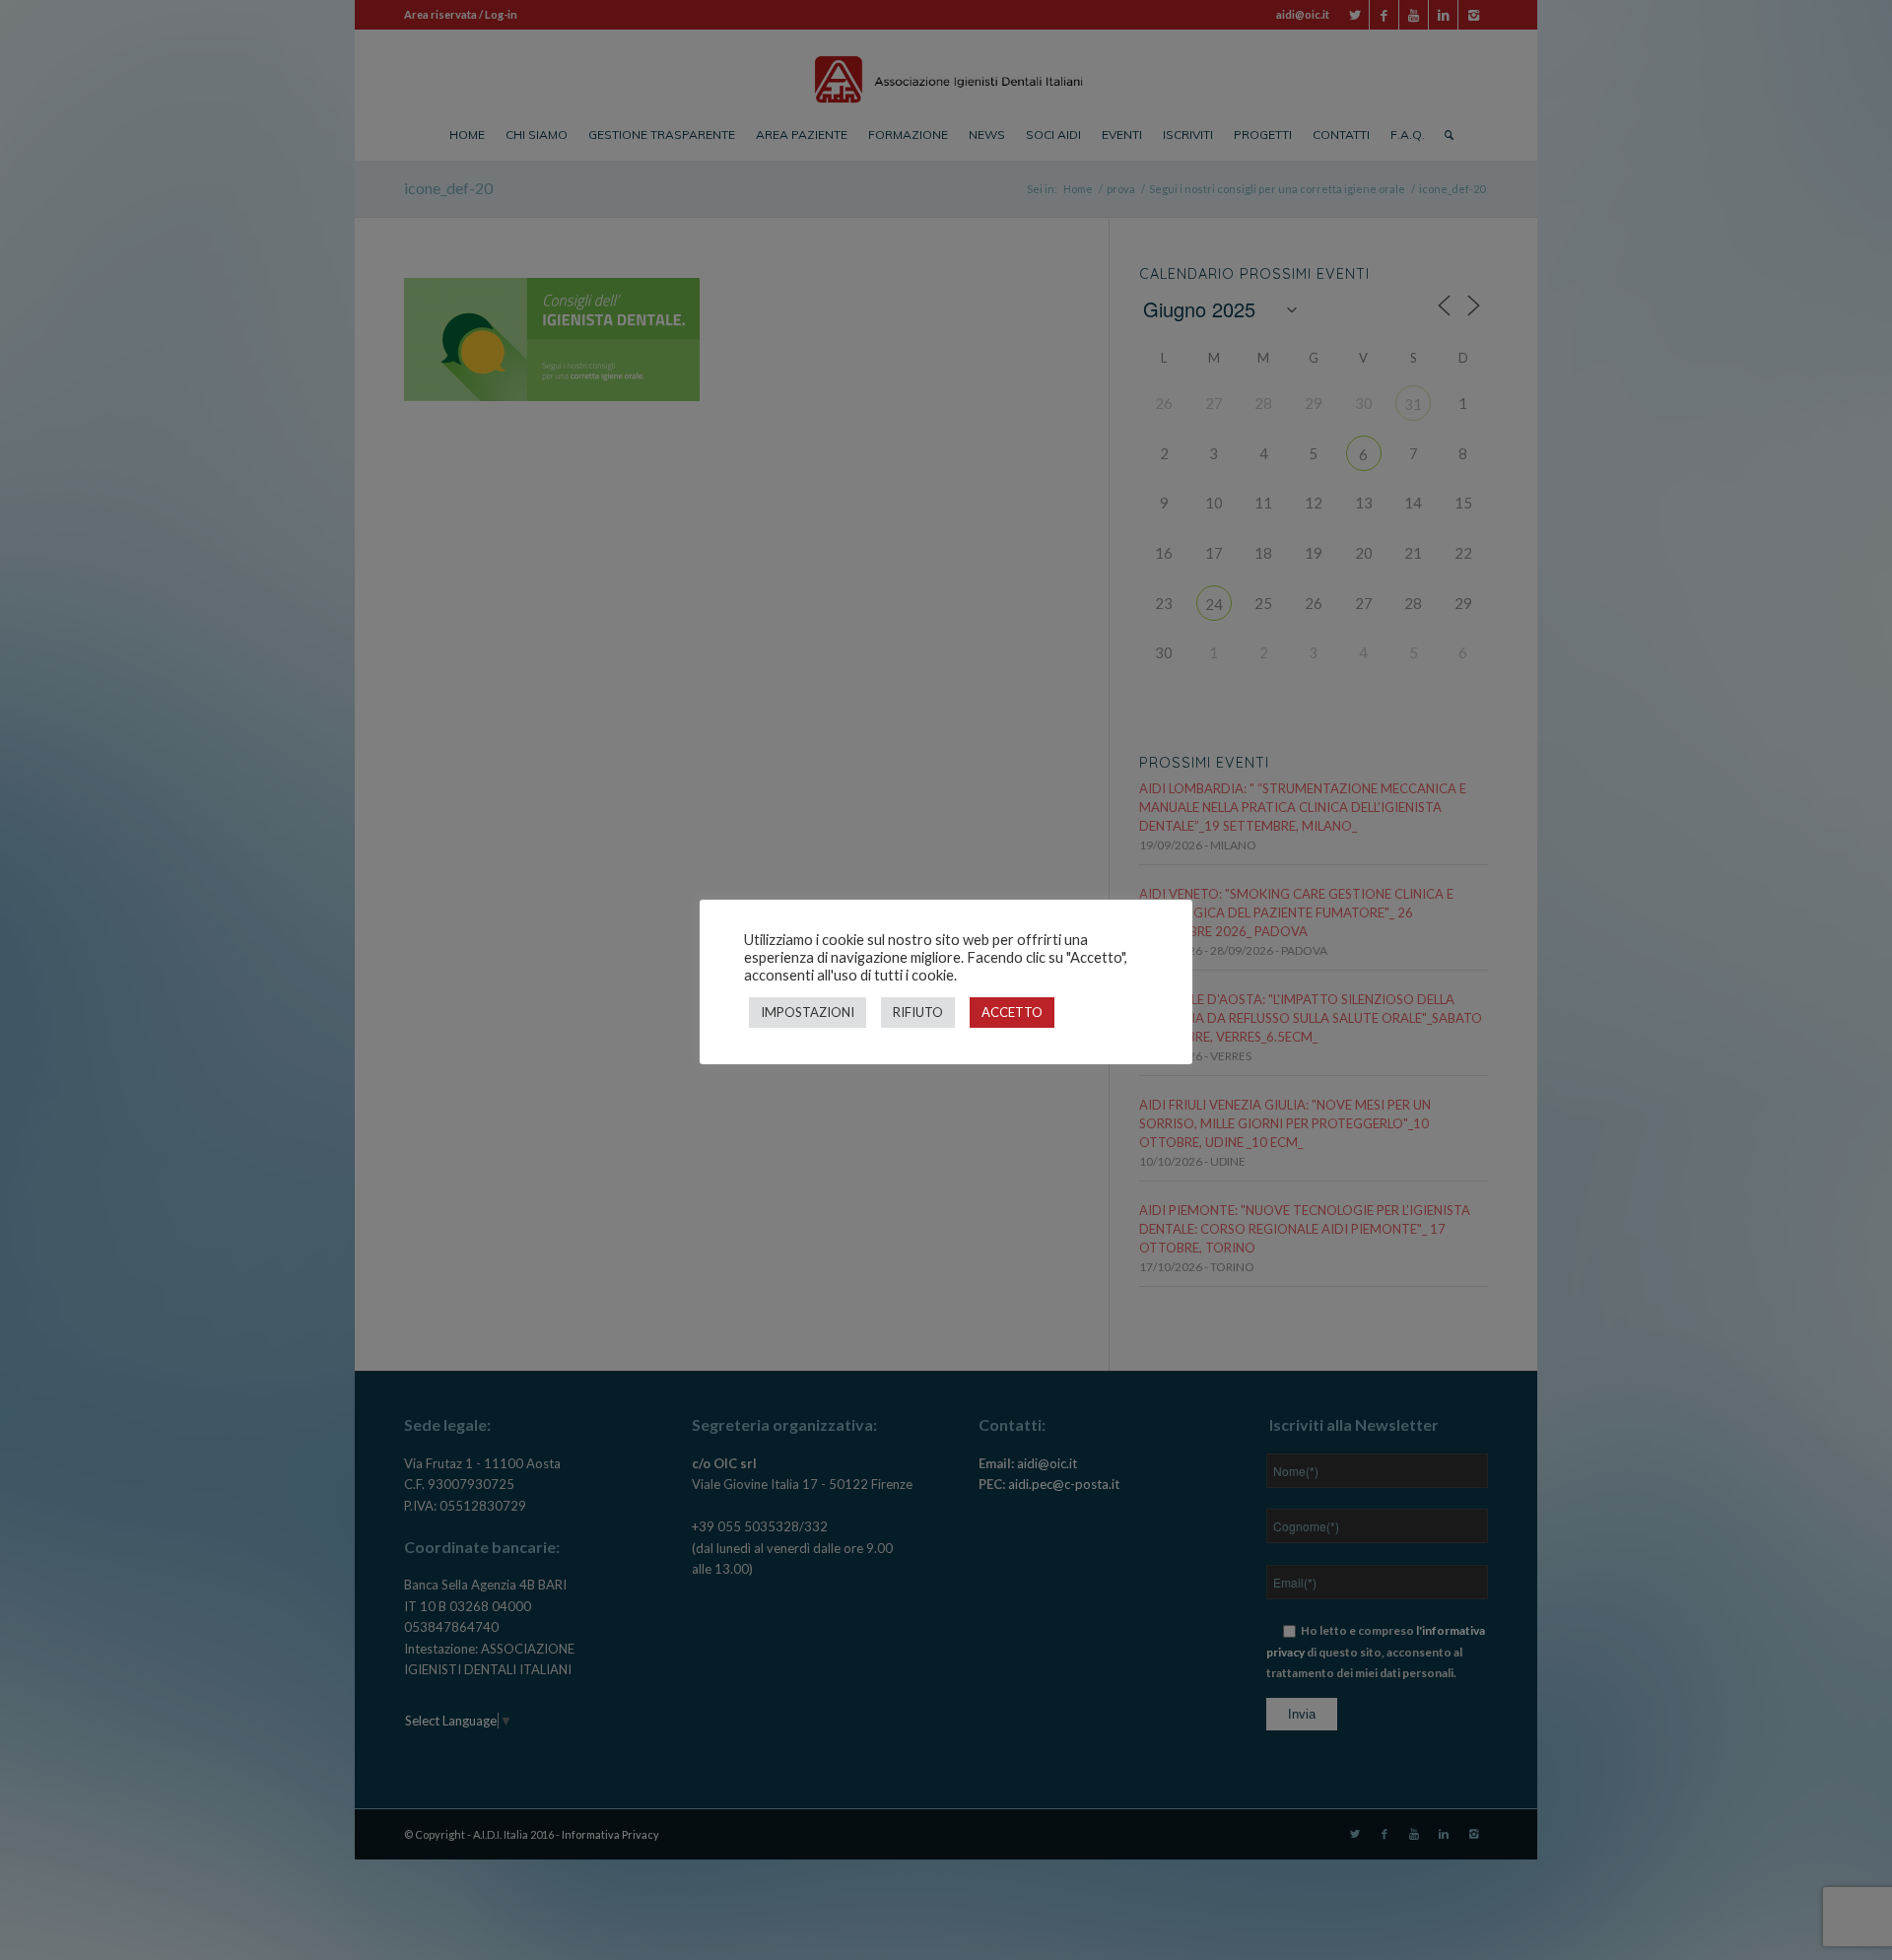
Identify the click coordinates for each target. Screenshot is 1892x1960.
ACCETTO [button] (1012, 1012)
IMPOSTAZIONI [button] (808, 1012)
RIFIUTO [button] (918, 1012)
